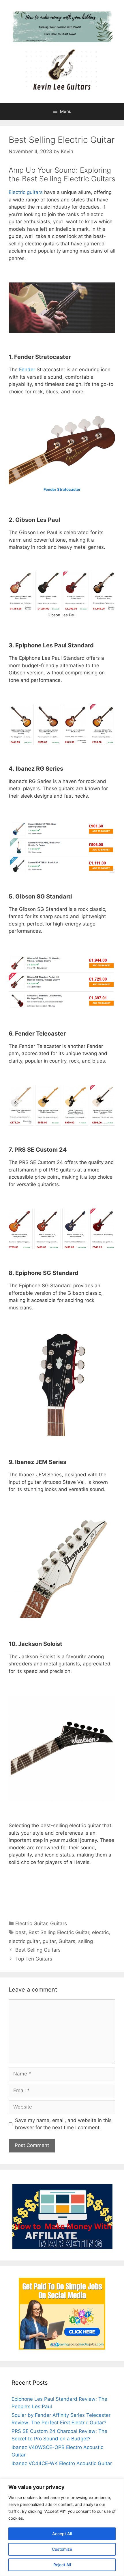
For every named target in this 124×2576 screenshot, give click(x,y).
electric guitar (24, 1941)
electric (100, 1932)
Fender (26, 370)
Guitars (59, 1923)
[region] (62, 2527)
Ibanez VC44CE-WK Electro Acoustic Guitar (62, 2463)
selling (86, 1941)
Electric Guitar (31, 1923)
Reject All (62, 2565)
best (20, 1932)
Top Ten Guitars (34, 1959)
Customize (62, 2549)
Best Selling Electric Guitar (59, 1932)
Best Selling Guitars (38, 1950)
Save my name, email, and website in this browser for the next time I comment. (63, 2124)
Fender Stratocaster (62, 489)
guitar (49, 1941)
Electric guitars (26, 192)
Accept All (62, 2534)
